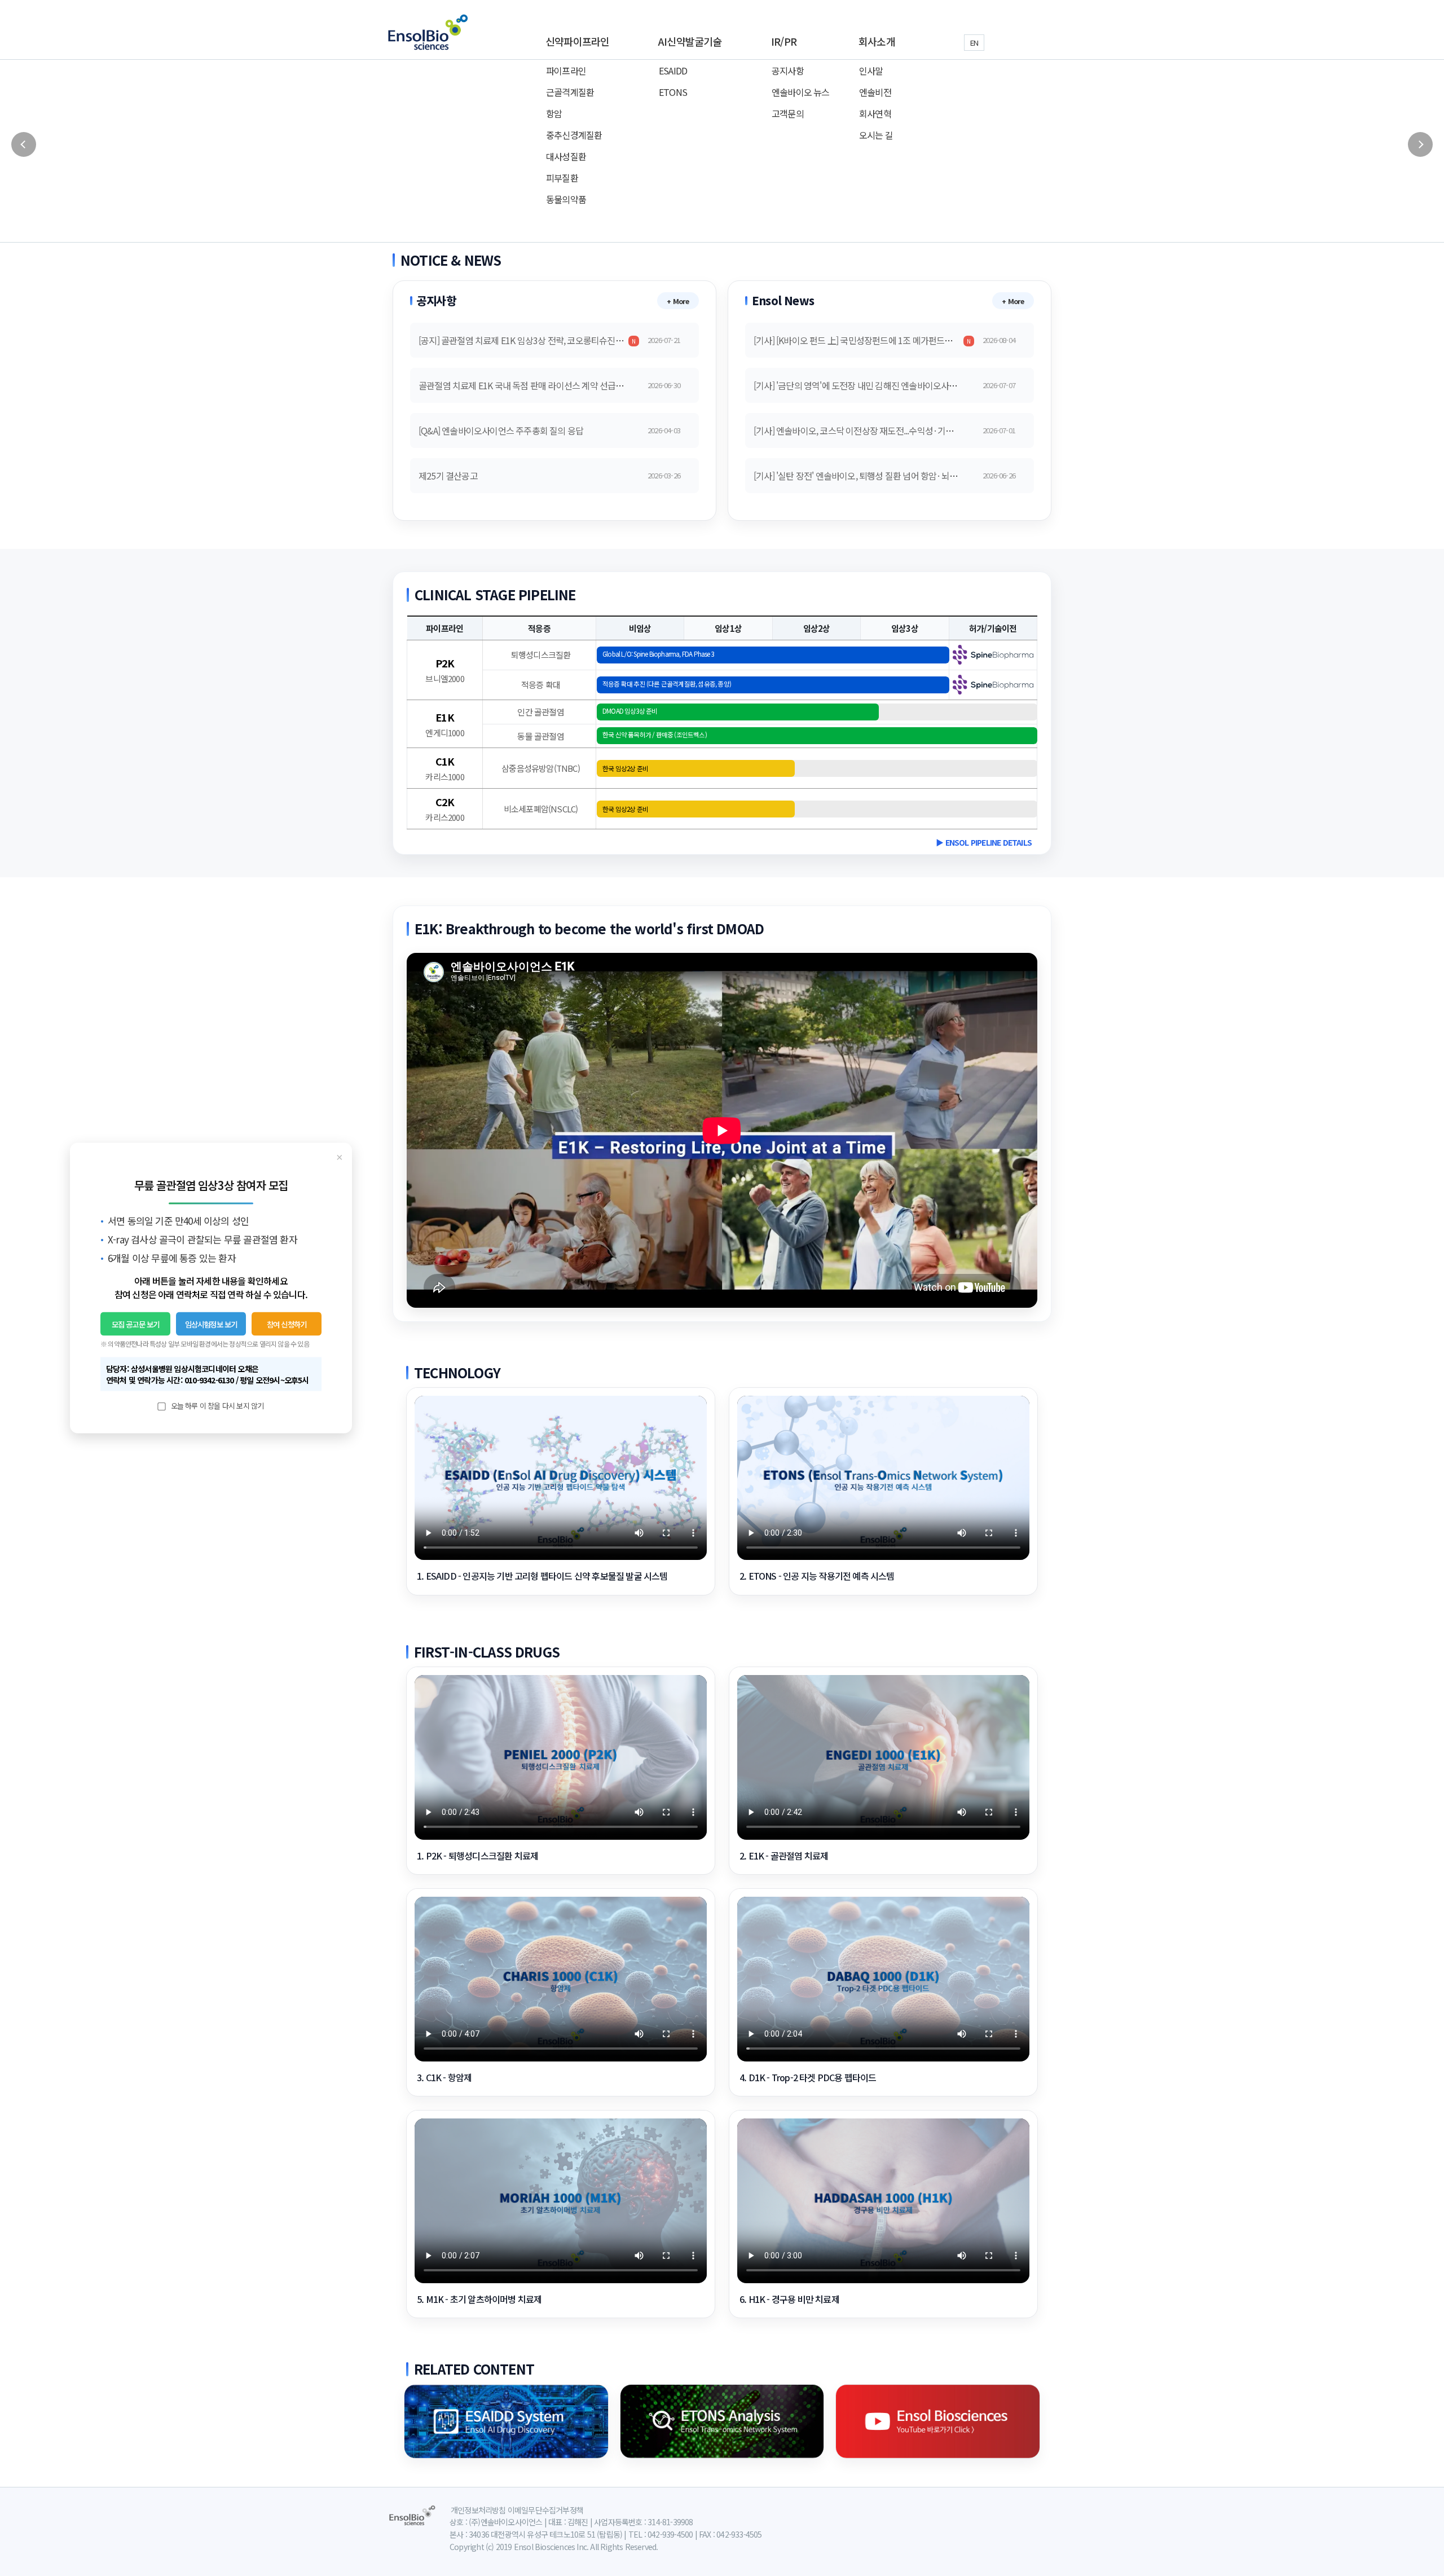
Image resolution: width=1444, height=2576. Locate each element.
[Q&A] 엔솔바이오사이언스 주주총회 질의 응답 (501, 430)
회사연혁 (875, 113)
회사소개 (877, 41)
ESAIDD (673, 71)
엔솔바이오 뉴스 (801, 92)
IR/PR (784, 41)
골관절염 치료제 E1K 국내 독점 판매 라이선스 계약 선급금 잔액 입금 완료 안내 (557, 385)
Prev (24, 144)
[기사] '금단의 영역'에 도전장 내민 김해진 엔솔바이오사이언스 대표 (872, 385)
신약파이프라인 (577, 41)
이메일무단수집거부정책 (545, 2510)
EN (974, 43)
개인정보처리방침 (478, 2510)
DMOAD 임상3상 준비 (630, 711)
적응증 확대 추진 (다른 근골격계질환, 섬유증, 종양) (667, 684)
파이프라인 (566, 71)
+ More (678, 301)
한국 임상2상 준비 (625, 768)
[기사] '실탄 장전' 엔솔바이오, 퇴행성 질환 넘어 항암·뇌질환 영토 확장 (877, 476)
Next (1420, 144)
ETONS (673, 92)
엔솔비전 (875, 92)
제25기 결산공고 (448, 476)
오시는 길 (876, 135)
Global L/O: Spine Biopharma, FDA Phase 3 (658, 654)
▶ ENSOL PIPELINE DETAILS (984, 842)
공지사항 (788, 71)
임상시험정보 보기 (211, 1324)
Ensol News (783, 300)
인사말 (871, 71)
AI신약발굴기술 (690, 41)
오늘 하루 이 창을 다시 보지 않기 (216, 1406)
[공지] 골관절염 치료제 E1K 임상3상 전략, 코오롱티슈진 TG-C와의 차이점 (549, 340)
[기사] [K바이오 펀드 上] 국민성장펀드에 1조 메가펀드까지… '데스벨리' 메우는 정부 (902, 340)
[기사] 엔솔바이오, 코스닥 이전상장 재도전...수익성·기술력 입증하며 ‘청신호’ (889, 430)
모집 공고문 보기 (136, 1324)
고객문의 (788, 113)
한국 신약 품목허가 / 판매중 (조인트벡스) (655, 735)
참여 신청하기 (287, 1324)
